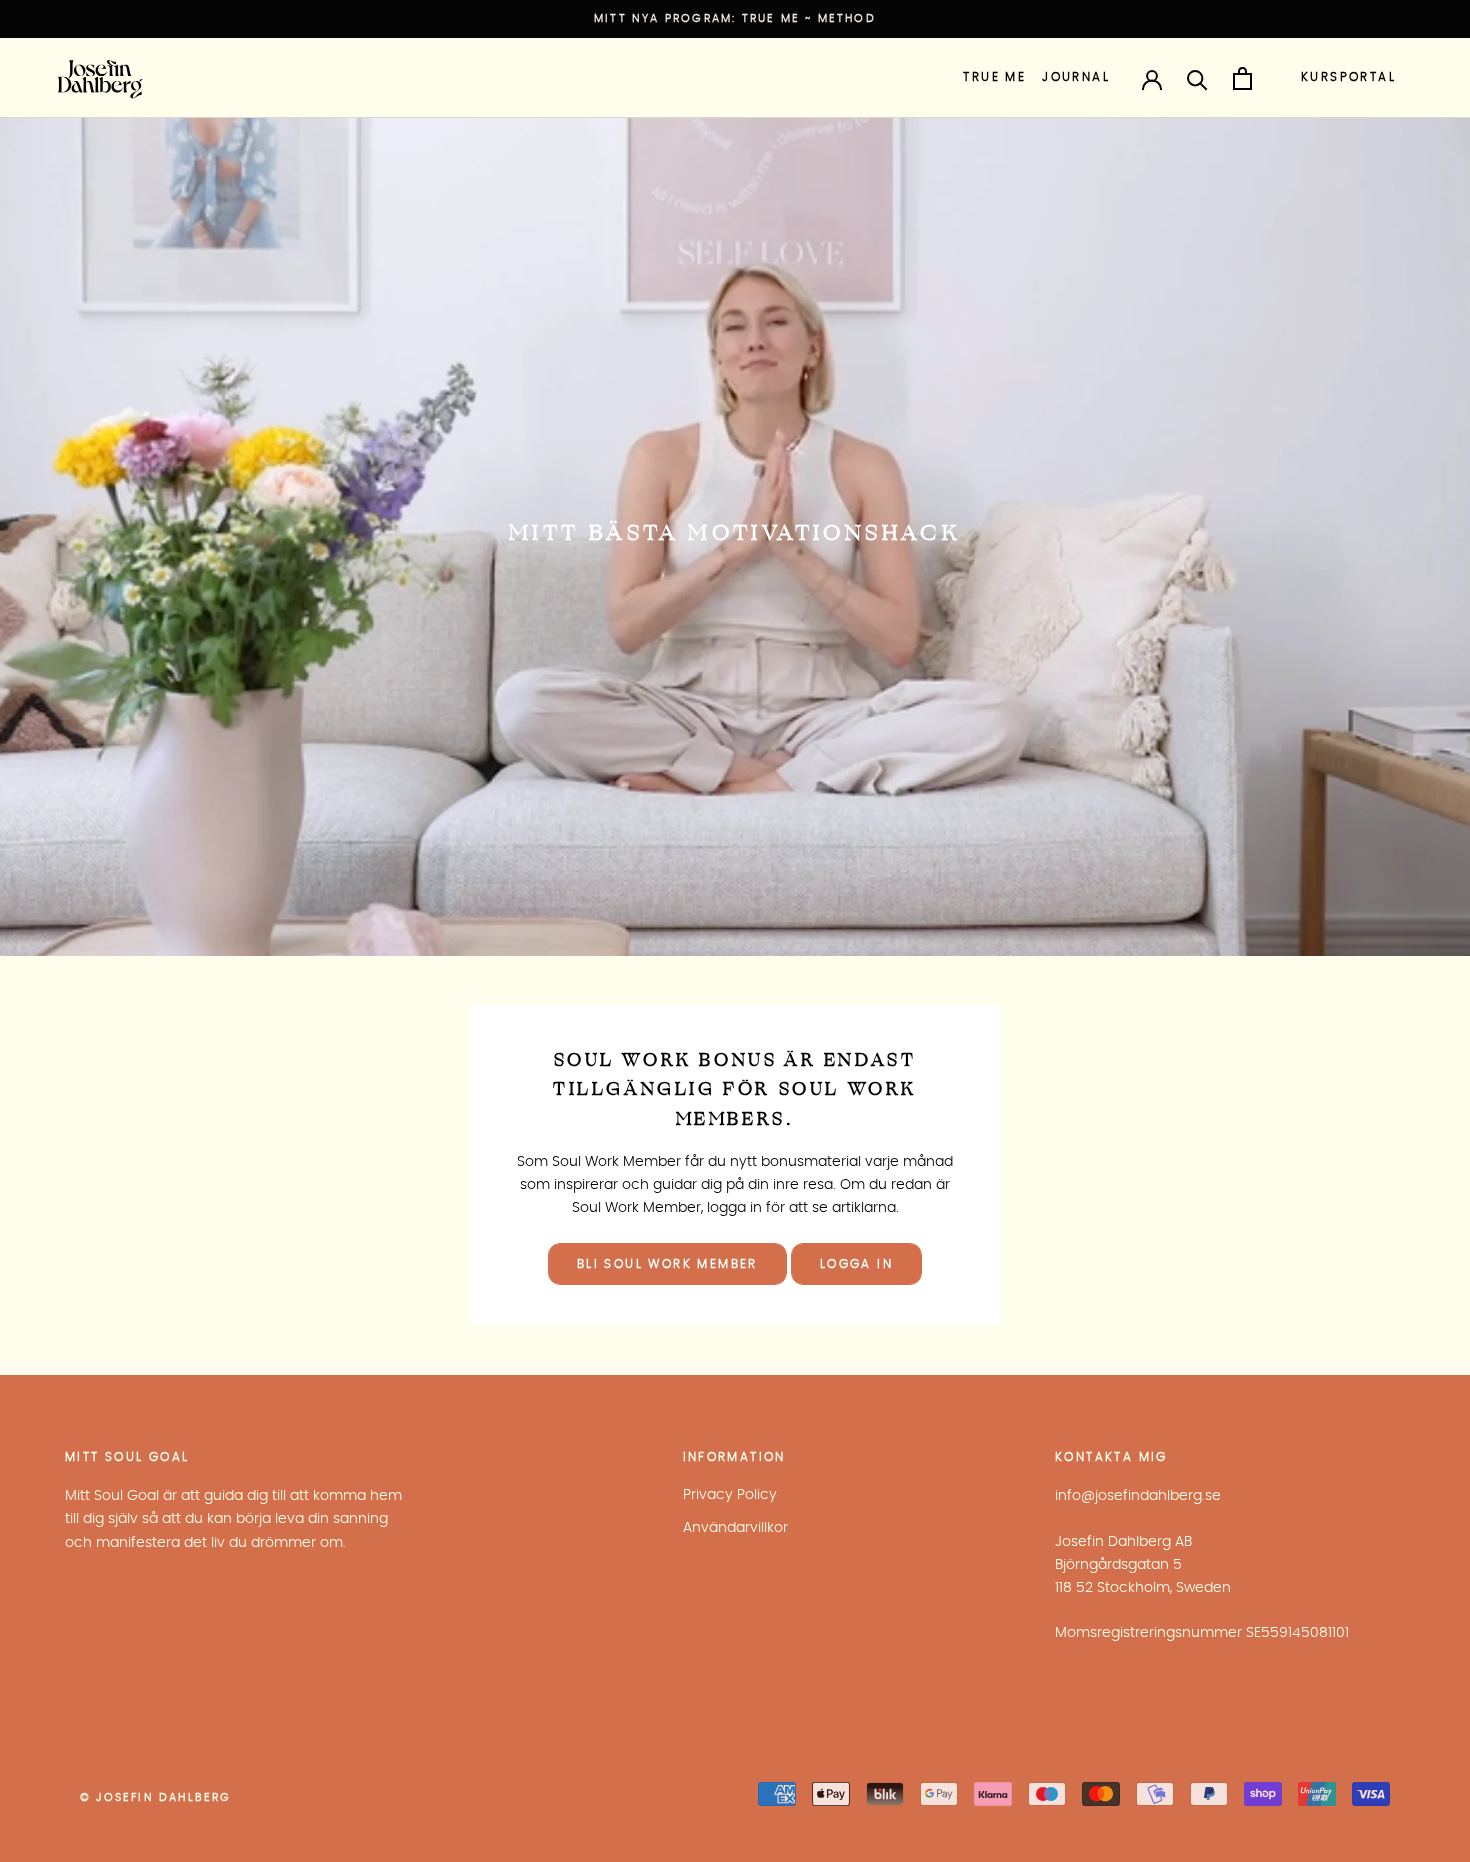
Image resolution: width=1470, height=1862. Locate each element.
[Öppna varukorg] (1242, 78)
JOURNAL (1076, 78)
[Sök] (1197, 78)
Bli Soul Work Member (667, 1264)
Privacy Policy (730, 1495)
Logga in (856, 1264)
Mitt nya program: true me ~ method (735, 18)
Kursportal (1348, 78)
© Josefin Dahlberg (156, 1797)
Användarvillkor (735, 1528)
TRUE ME (994, 78)
